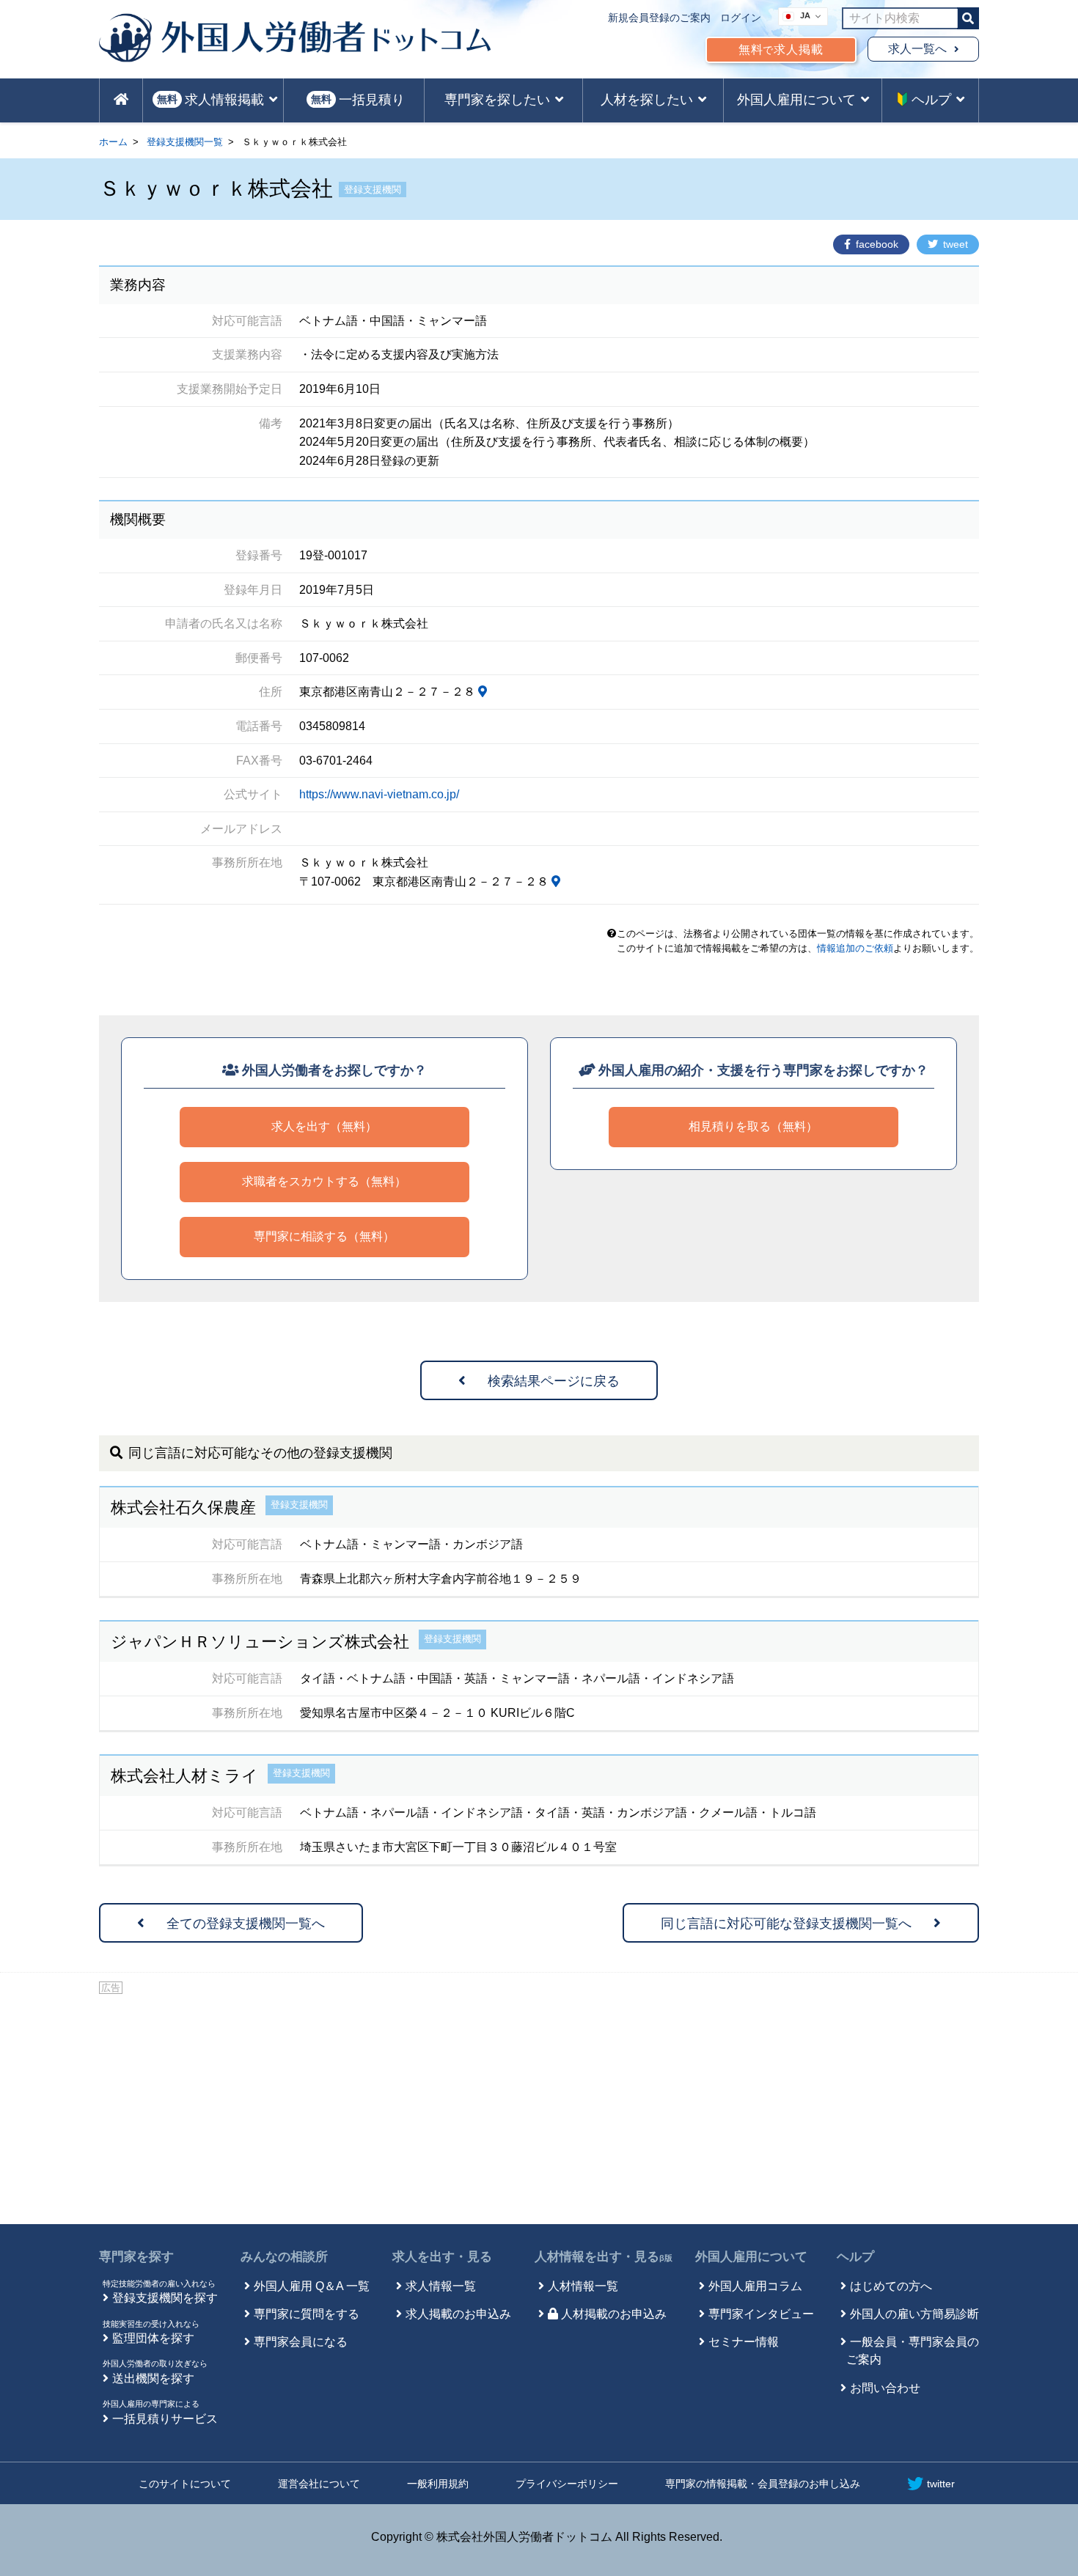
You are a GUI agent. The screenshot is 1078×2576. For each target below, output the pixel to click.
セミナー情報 (744, 2342)
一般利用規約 (438, 2484)
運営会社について (319, 2484)
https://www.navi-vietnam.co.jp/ (379, 794)
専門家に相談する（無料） (324, 1236)
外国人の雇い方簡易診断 (914, 2314)
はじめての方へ (891, 2286)
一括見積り (358, 100)
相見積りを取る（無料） (753, 1126)
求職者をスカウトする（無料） (324, 1181)
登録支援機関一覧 (185, 142)
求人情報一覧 (441, 2286)
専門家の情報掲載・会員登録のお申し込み (763, 2484)
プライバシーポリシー (567, 2484)
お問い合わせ (885, 2388)
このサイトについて (185, 2484)
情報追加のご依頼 (855, 948)
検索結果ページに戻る (554, 1381)
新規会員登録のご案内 (659, 18)
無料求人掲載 (781, 49)
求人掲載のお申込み (458, 2314)
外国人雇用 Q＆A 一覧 (312, 2286)
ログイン (741, 18)
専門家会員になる (301, 2342)
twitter (941, 2484)
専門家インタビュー (761, 2314)
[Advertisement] (539, 2107)
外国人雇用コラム (755, 2286)
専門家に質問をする (307, 2314)
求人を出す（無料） (324, 1126)
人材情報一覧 (583, 2286)
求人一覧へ (917, 49)
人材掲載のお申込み (614, 2314)
